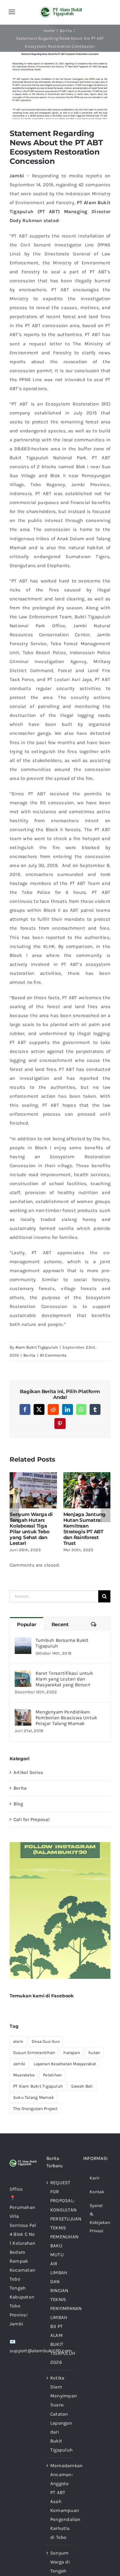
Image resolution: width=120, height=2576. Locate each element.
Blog (18, 1804)
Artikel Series (28, 1772)
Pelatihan (52, 2075)
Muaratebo (24, 2075)
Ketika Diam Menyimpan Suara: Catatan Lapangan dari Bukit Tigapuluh (60, 2414)
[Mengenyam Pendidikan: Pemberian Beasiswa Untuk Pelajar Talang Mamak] (23, 1713)
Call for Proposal (32, 1819)
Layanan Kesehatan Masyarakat (65, 2064)
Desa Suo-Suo (46, 2041)
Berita (29, 1355)
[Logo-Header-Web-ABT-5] (61, 9)
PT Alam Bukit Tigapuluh (38, 2086)
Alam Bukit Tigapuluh (37, 1347)
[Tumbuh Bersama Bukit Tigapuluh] (23, 1642)
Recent (60, 1624)
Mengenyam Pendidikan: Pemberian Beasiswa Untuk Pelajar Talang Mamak (66, 1718)
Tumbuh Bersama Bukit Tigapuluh (62, 1643)
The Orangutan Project (36, 2109)
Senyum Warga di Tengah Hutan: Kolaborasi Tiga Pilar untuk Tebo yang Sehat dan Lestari (31, 1529)
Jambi (19, 2064)
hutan (94, 2053)
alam (18, 2041)
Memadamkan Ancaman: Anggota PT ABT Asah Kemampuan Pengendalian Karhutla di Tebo (60, 2501)
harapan (72, 2053)
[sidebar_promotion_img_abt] (60, 1844)
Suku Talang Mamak (34, 2097)
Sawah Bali (82, 2086)
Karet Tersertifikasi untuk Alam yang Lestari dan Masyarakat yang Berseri (64, 1679)
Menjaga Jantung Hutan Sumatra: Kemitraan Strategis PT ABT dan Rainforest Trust (85, 1529)
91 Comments (53, 1355)
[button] (14, 1513)
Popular (26, 1624)
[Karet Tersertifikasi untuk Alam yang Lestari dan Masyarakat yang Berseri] (23, 1675)
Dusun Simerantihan (34, 2053)
